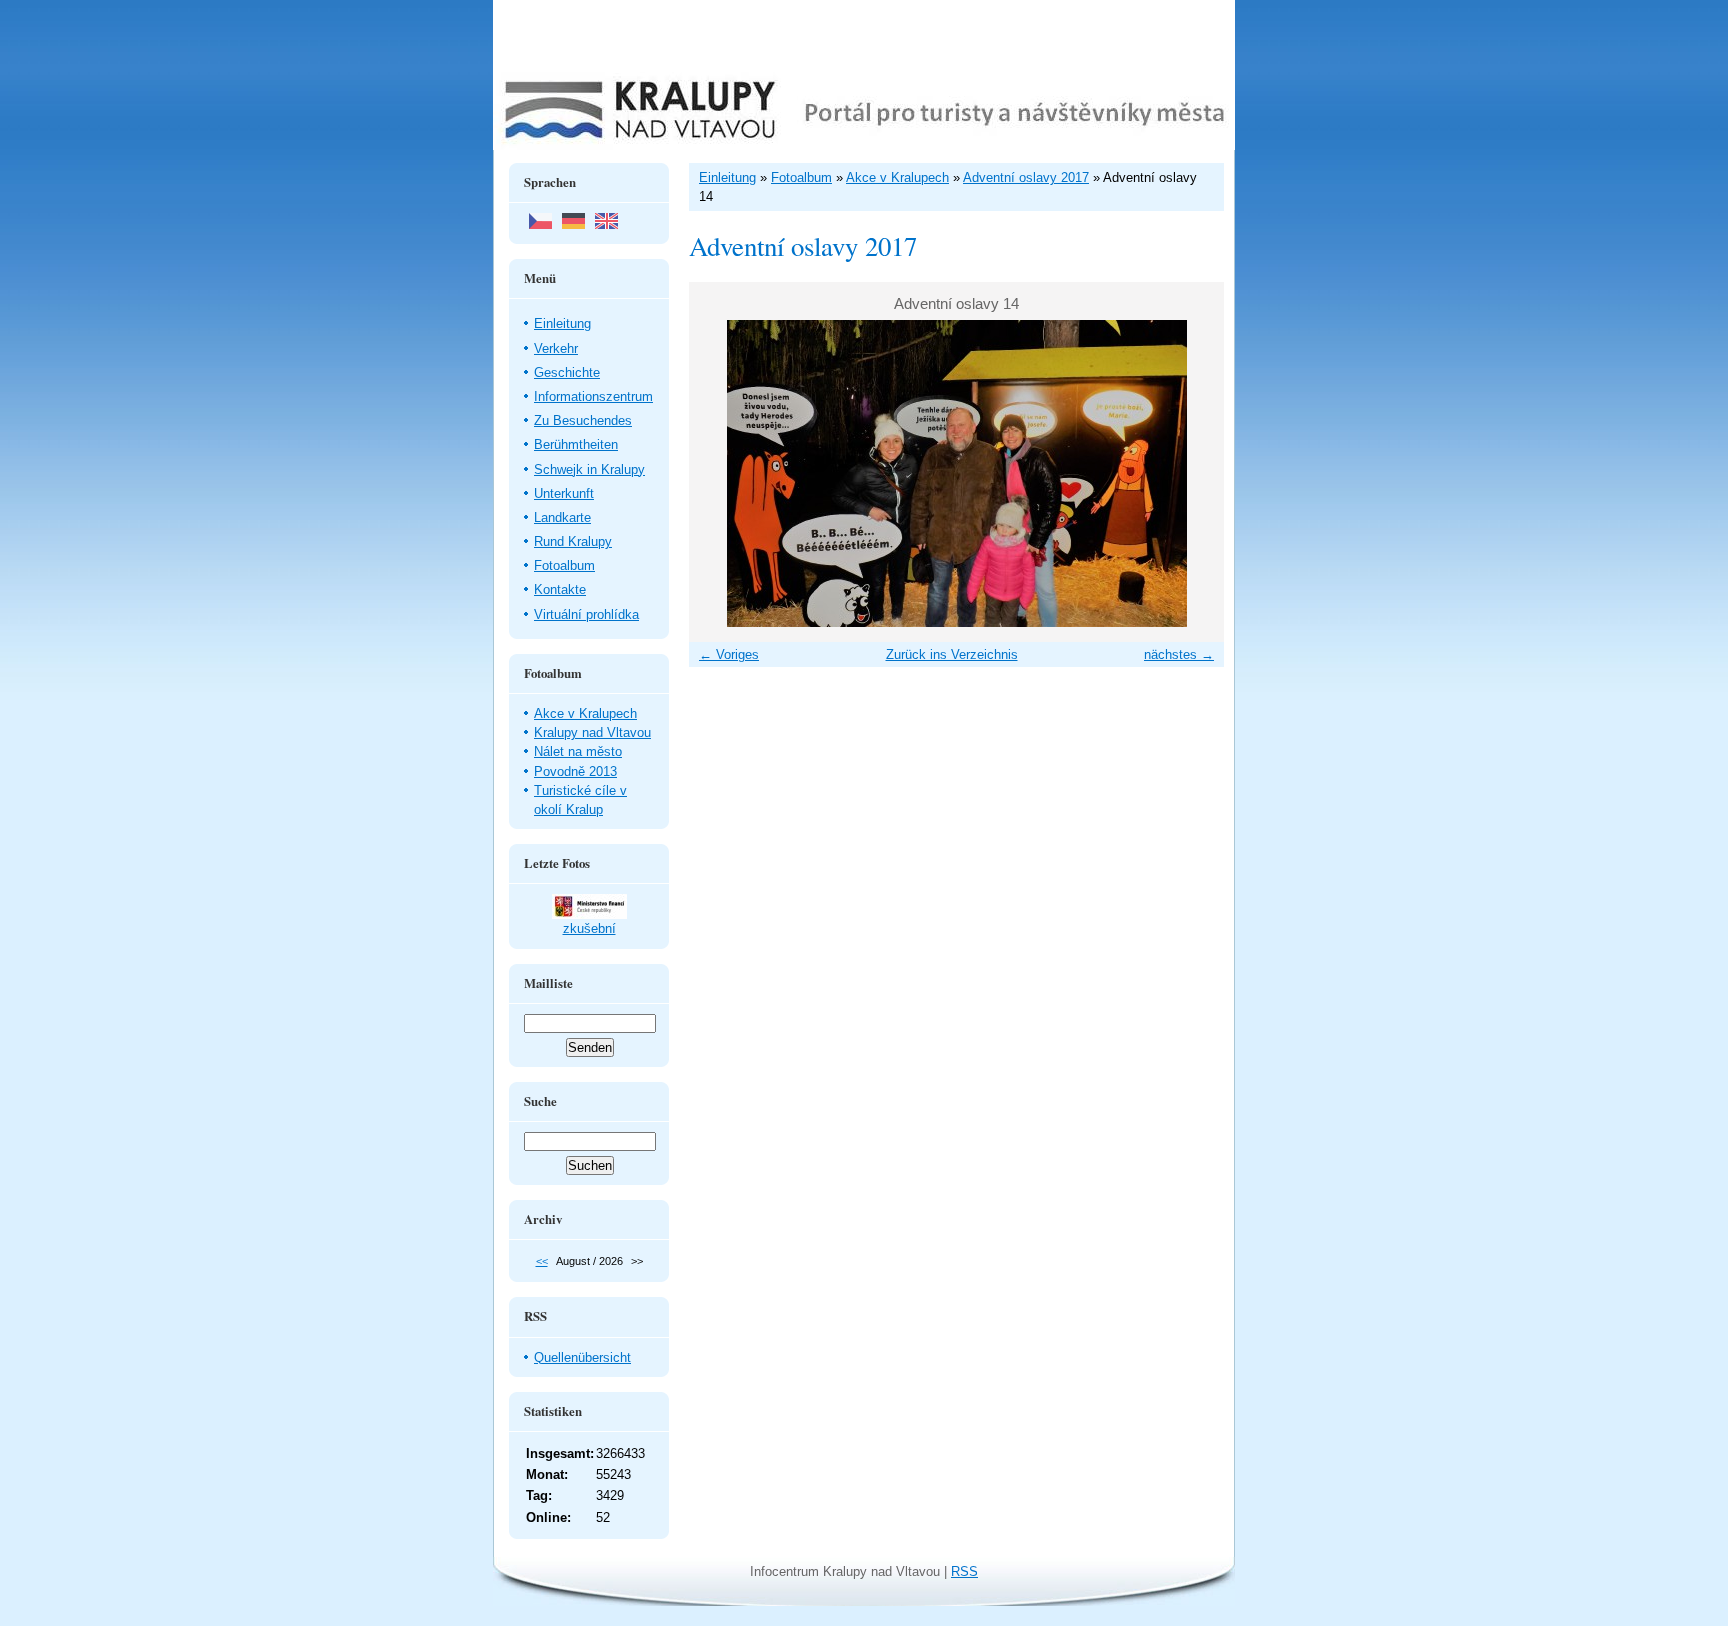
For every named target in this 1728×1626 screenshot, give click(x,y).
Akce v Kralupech (585, 713)
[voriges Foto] (721, 473)
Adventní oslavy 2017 (1026, 177)
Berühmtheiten (576, 444)
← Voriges (729, 654)
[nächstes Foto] (1191, 473)
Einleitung (562, 323)
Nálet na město (578, 751)
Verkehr (556, 348)
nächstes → (1179, 654)
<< (542, 1261)
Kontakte (560, 589)
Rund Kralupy (573, 541)
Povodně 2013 (575, 771)
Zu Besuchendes (583, 420)
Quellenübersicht (582, 1357)
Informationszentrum (593, 396)
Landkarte (562, 517)
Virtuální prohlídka (586, 614)
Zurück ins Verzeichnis (952, 654)
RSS (964, 1571)
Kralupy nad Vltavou (592, 732)
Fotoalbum (564, 565)
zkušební (589, 928)
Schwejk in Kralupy (589, 469)
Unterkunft (564, 493)
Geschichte (567, 372)
